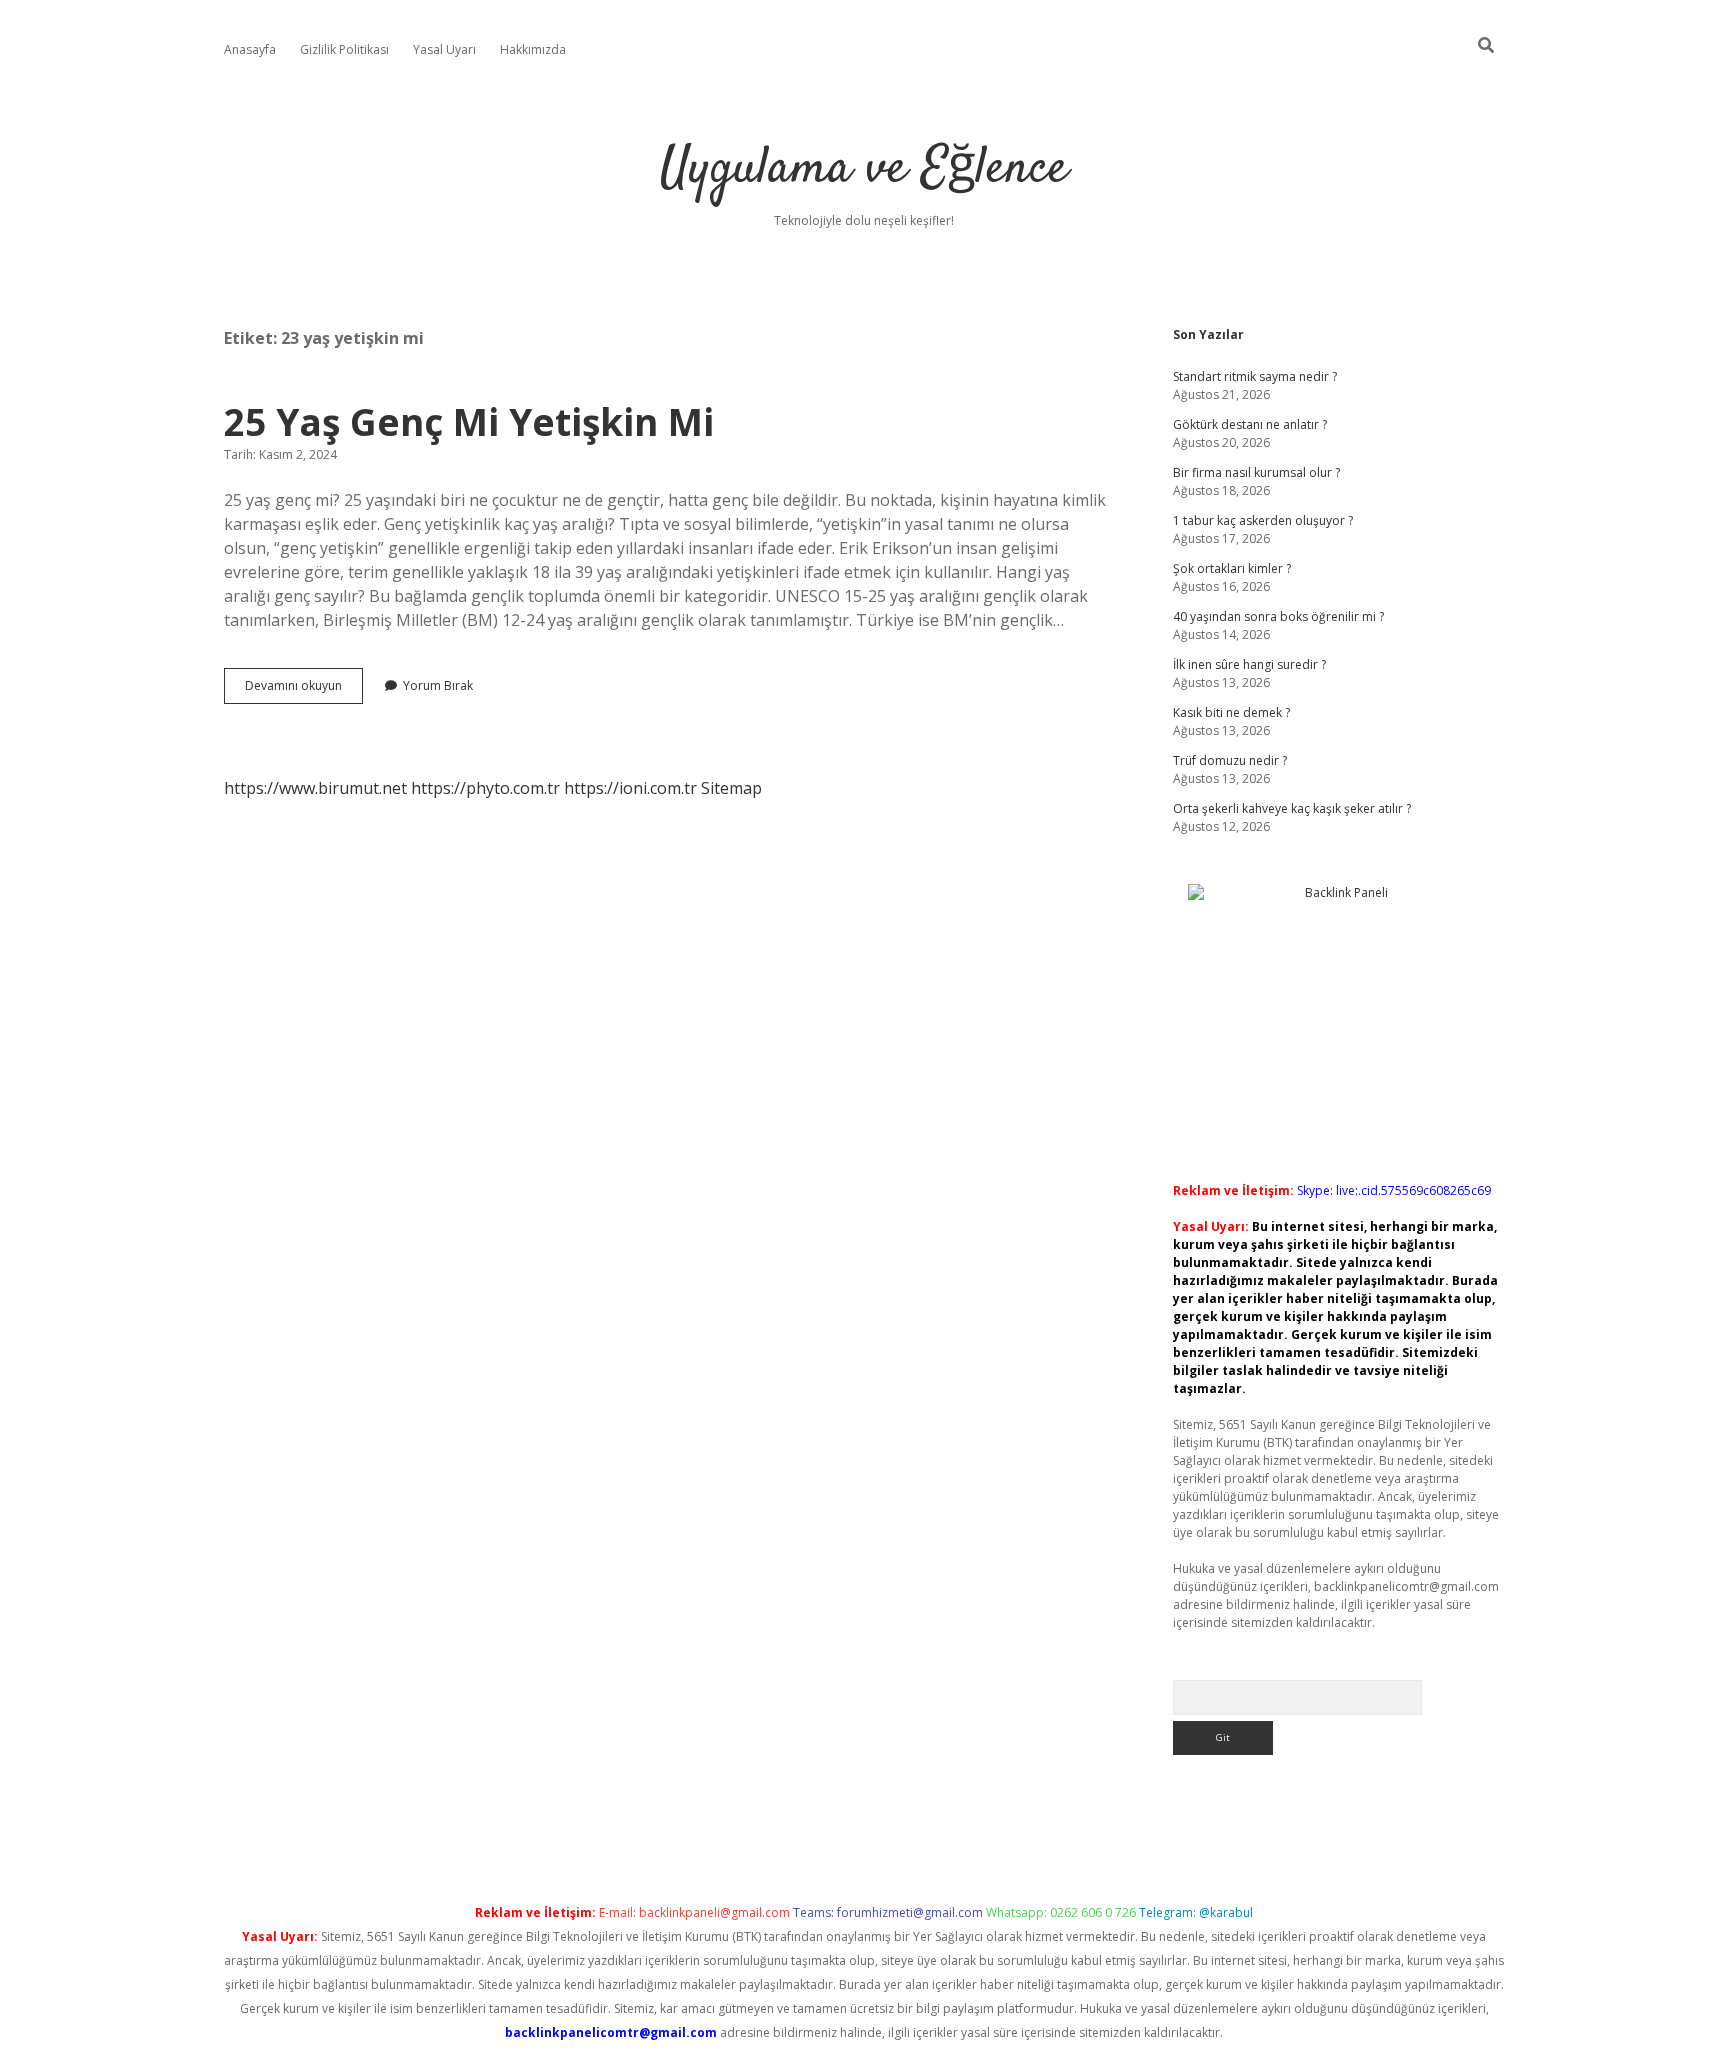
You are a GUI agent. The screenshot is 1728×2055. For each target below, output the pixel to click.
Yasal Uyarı (444, 49)
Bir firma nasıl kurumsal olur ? (1256, 472)
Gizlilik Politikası (344, 49)
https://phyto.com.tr (485, 788)
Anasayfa (250, 49)
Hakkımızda (533, 49)
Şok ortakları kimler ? (1232, 568)
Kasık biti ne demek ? (1231, 712)
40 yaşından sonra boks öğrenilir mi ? (1278, 616)
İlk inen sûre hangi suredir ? (1249, 664)
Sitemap (731, 788)
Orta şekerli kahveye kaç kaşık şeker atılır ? (1292, 808)
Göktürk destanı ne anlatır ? (1250, 424)
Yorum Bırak (438, 685)
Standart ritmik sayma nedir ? (1255, 376)
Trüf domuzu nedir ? (1230, 760)
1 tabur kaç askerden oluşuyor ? (1263, 520)
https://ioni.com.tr (630, 788)
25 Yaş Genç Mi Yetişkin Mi (469, 421)
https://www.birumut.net (315, 788)
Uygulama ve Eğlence (864, 169)
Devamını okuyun (304, 690)
